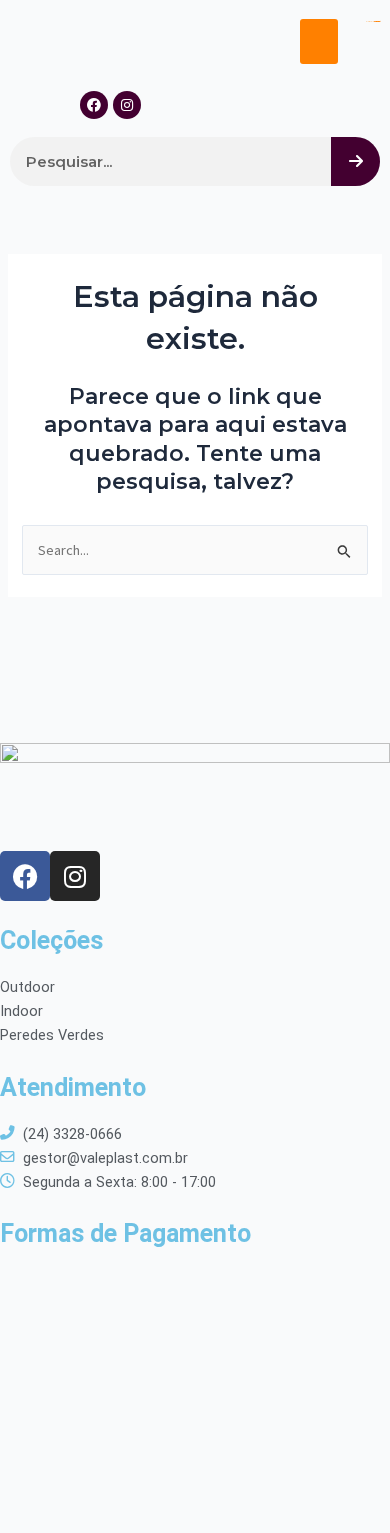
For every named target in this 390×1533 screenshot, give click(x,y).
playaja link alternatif (373, 21)
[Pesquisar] (355, 161)
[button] (319, 41)
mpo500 (377, 21)
